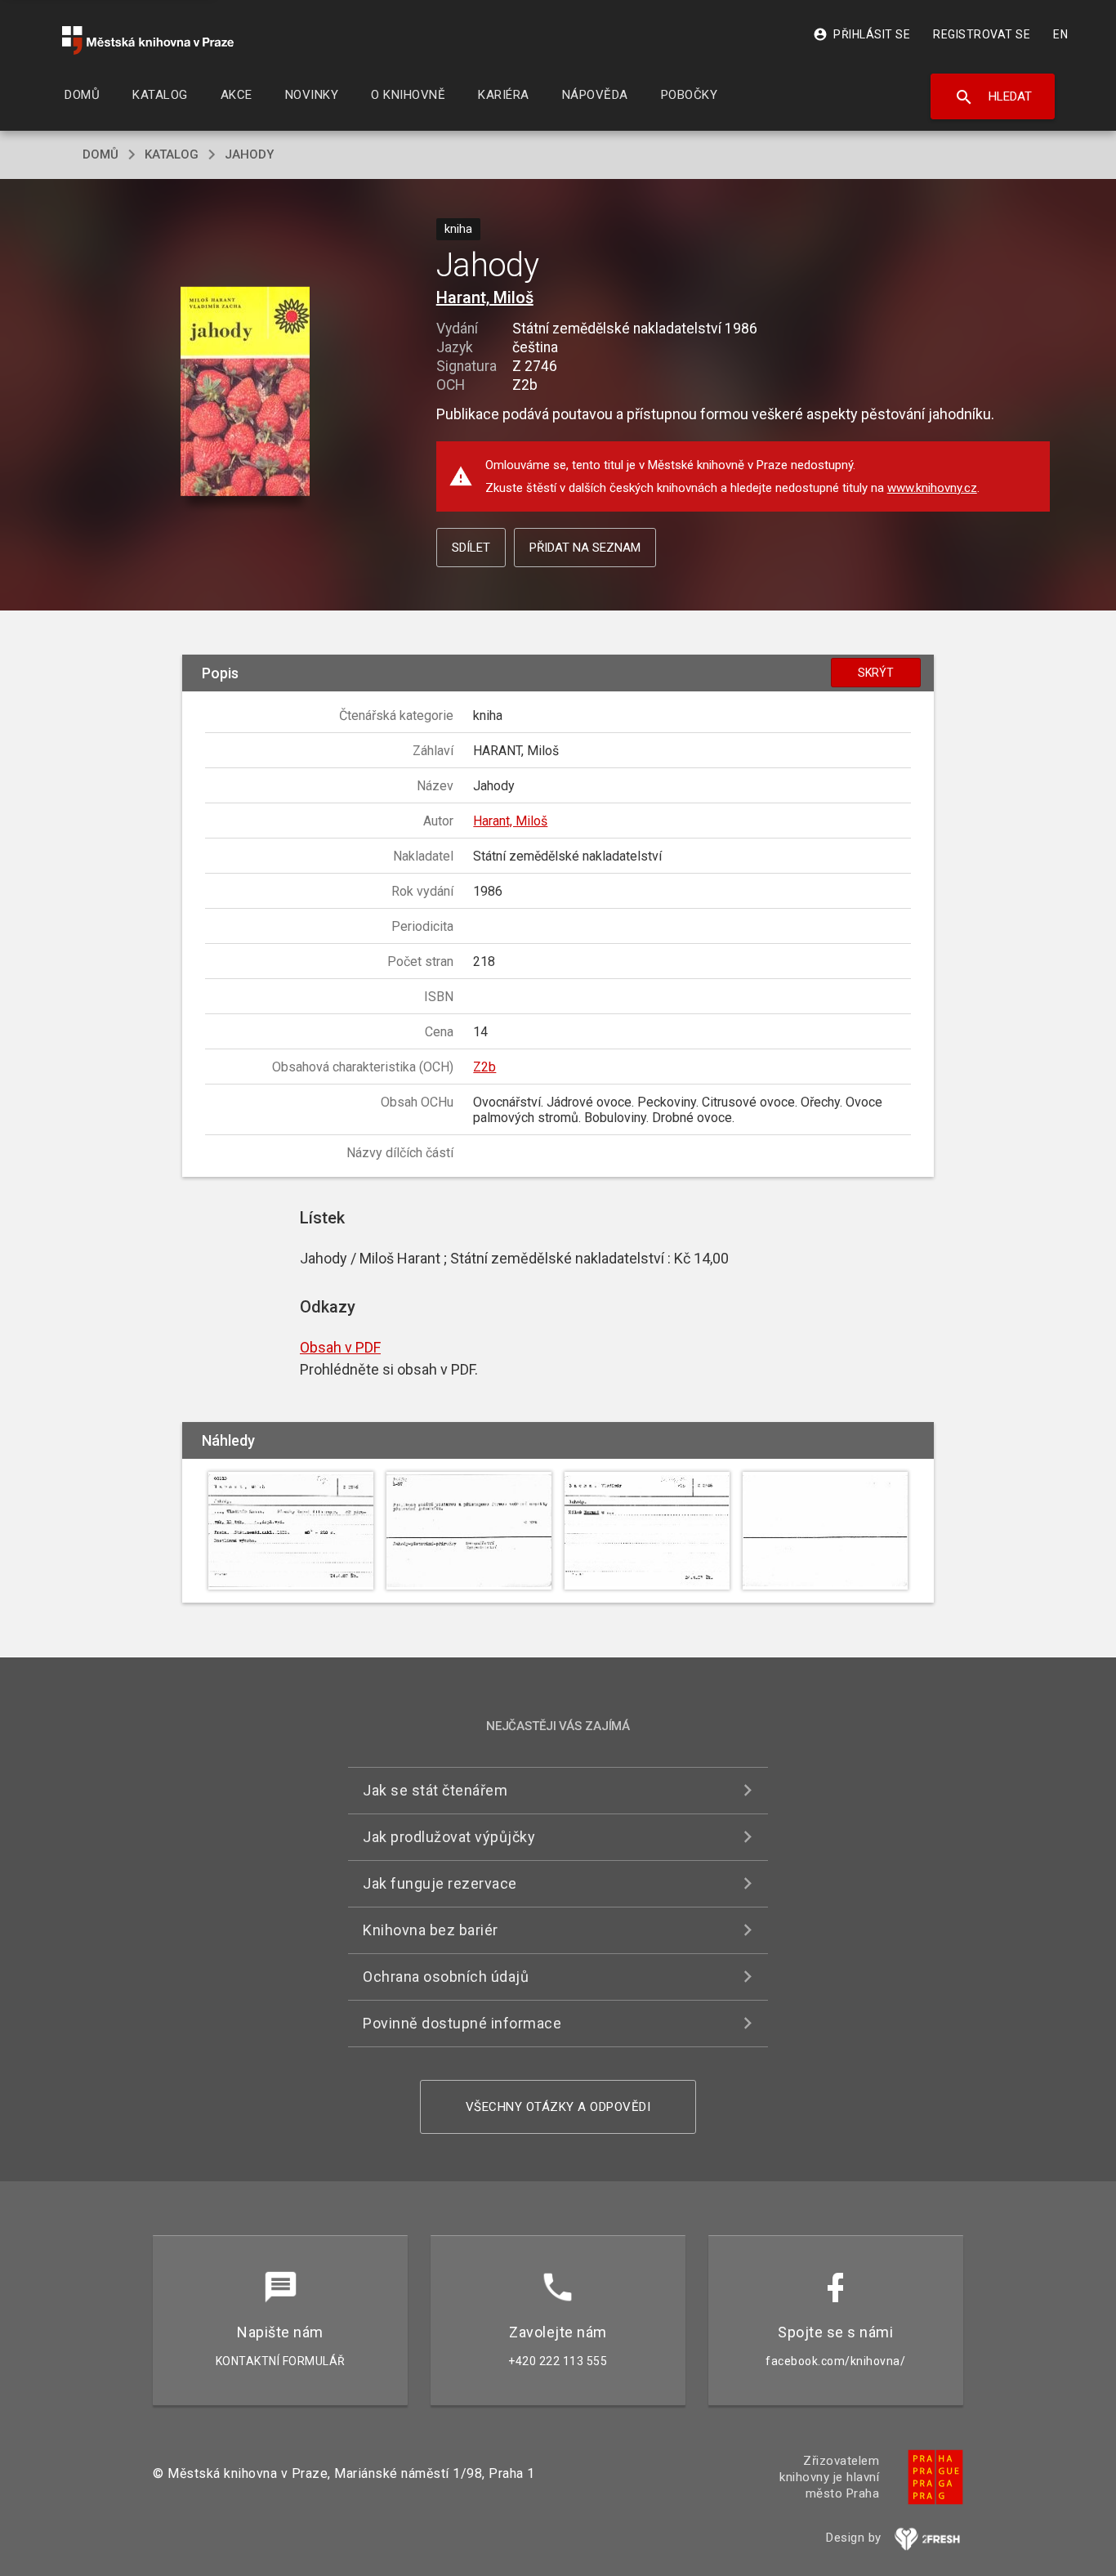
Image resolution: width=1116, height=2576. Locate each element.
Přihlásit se (862, 34)
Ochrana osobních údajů (446, 1977)
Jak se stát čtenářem (435, 1790)
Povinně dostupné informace (462, 2023)
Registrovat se (982, 34)
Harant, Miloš (485, 297)
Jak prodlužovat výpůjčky (449, 1837)
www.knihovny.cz (932, 488)
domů (100, 154)
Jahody (249, 154)
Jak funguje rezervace (440, 1883)
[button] (246, 393)
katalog (172, 154)
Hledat (993, 97)
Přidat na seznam (585, 548)
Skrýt (876, 673)
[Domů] (148, 40)
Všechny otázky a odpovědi (558, 2107)
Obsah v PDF (340, 1347)
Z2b (484, 1067)
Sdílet (471, 548)
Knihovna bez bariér (431, 1930)
